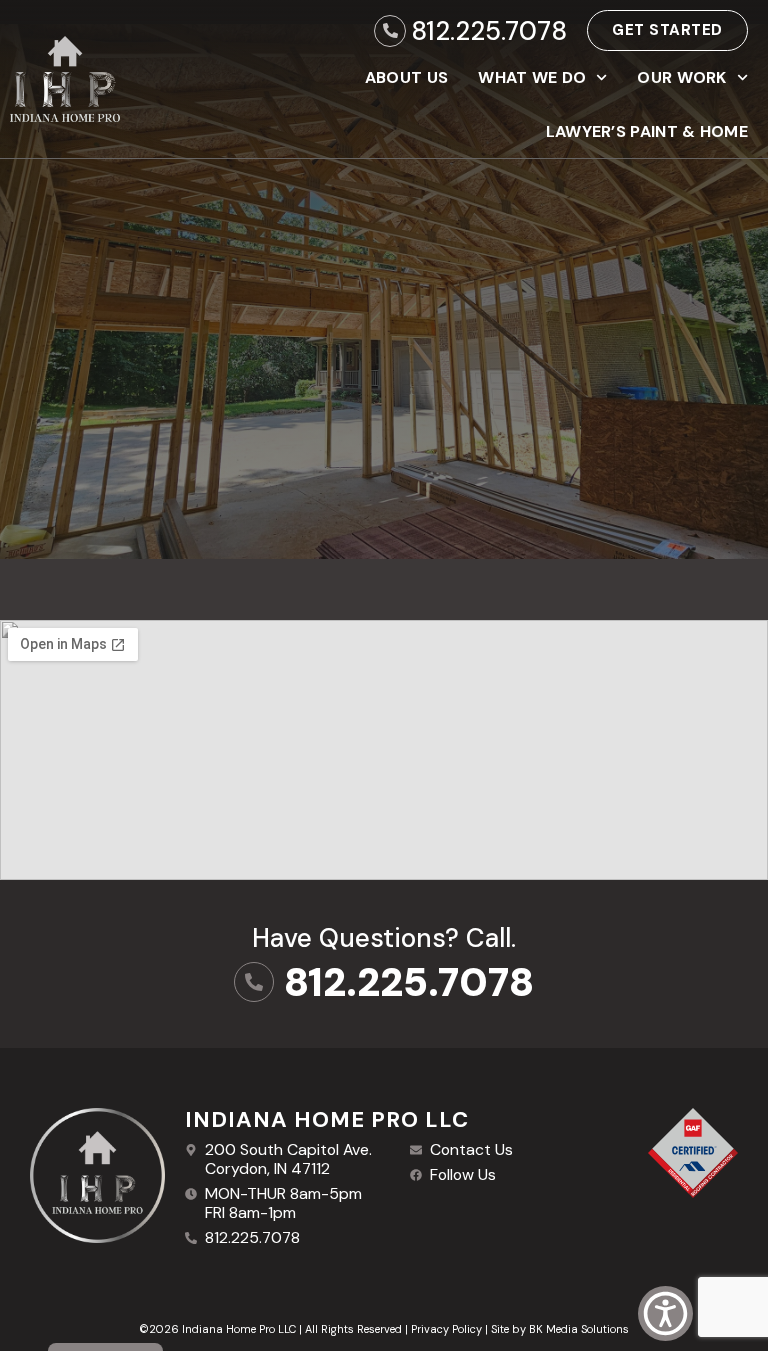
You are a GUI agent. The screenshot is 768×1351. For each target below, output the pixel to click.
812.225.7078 (489, 31)
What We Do (532, 77)
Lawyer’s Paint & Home (647, 131)
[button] (665, 1313)
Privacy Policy (446, 1329)
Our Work (681, 77)
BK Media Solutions (579, 1329)
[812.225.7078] (390, 31)
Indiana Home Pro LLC (327, 1119)
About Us (406, 77)
